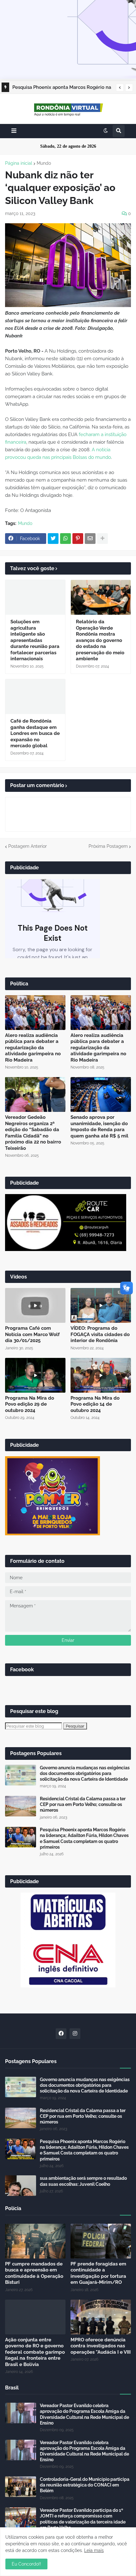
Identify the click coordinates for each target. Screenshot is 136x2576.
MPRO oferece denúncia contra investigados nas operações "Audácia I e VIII (101, 2346)
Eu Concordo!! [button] (26, 2564)
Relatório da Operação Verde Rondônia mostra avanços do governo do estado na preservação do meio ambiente (100, 640)
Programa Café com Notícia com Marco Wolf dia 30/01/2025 (32, 1334)
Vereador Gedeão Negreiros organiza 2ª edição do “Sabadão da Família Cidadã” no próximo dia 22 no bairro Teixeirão (33, 1133)
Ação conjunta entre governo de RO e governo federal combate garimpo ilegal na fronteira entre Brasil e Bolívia (35, 2352)
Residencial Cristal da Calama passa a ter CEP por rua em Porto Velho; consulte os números (83, 1804)
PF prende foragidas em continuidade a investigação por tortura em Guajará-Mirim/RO (98, 2273)
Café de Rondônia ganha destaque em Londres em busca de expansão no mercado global (35, 733)
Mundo (44, 163)
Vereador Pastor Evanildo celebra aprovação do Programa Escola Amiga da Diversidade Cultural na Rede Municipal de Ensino (84, 2414)
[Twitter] (53, 539)
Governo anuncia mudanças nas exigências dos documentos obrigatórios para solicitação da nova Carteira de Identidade (85, 1773)
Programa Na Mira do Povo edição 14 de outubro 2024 (95, 1404)
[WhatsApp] (65, 539)
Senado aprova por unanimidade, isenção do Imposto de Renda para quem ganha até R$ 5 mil (99, 1127)
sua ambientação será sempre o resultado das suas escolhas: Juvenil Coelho (83, 2181)
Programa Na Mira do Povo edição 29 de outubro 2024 (30, 1404)
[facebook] (61, 2034)
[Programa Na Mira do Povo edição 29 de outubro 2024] (35, 1375)
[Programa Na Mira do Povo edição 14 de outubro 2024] (101, 1375)
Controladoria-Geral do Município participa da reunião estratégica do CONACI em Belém (85, 2485)
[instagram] (75, 2034)
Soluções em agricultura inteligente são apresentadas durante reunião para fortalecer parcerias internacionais (35, 640)
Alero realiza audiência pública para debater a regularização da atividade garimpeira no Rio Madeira (33, 1048)
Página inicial (19, 163)
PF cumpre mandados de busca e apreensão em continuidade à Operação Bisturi (34, 2273)
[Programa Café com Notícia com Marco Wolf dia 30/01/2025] (35, 1305)
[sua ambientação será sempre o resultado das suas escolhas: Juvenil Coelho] (21, 2186)
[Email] (90, 539)
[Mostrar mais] (102, 539)
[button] (120, 88)
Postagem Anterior (28, 846)
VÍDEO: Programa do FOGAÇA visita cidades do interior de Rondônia (100, 1334)
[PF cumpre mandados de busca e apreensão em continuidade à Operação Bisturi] (35, 2241)
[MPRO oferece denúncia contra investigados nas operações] (101, 2317)
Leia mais (94, 2550)
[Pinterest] (78, 539)
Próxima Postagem (108, 846)
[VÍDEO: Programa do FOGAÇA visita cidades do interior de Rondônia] (101, 1305)
